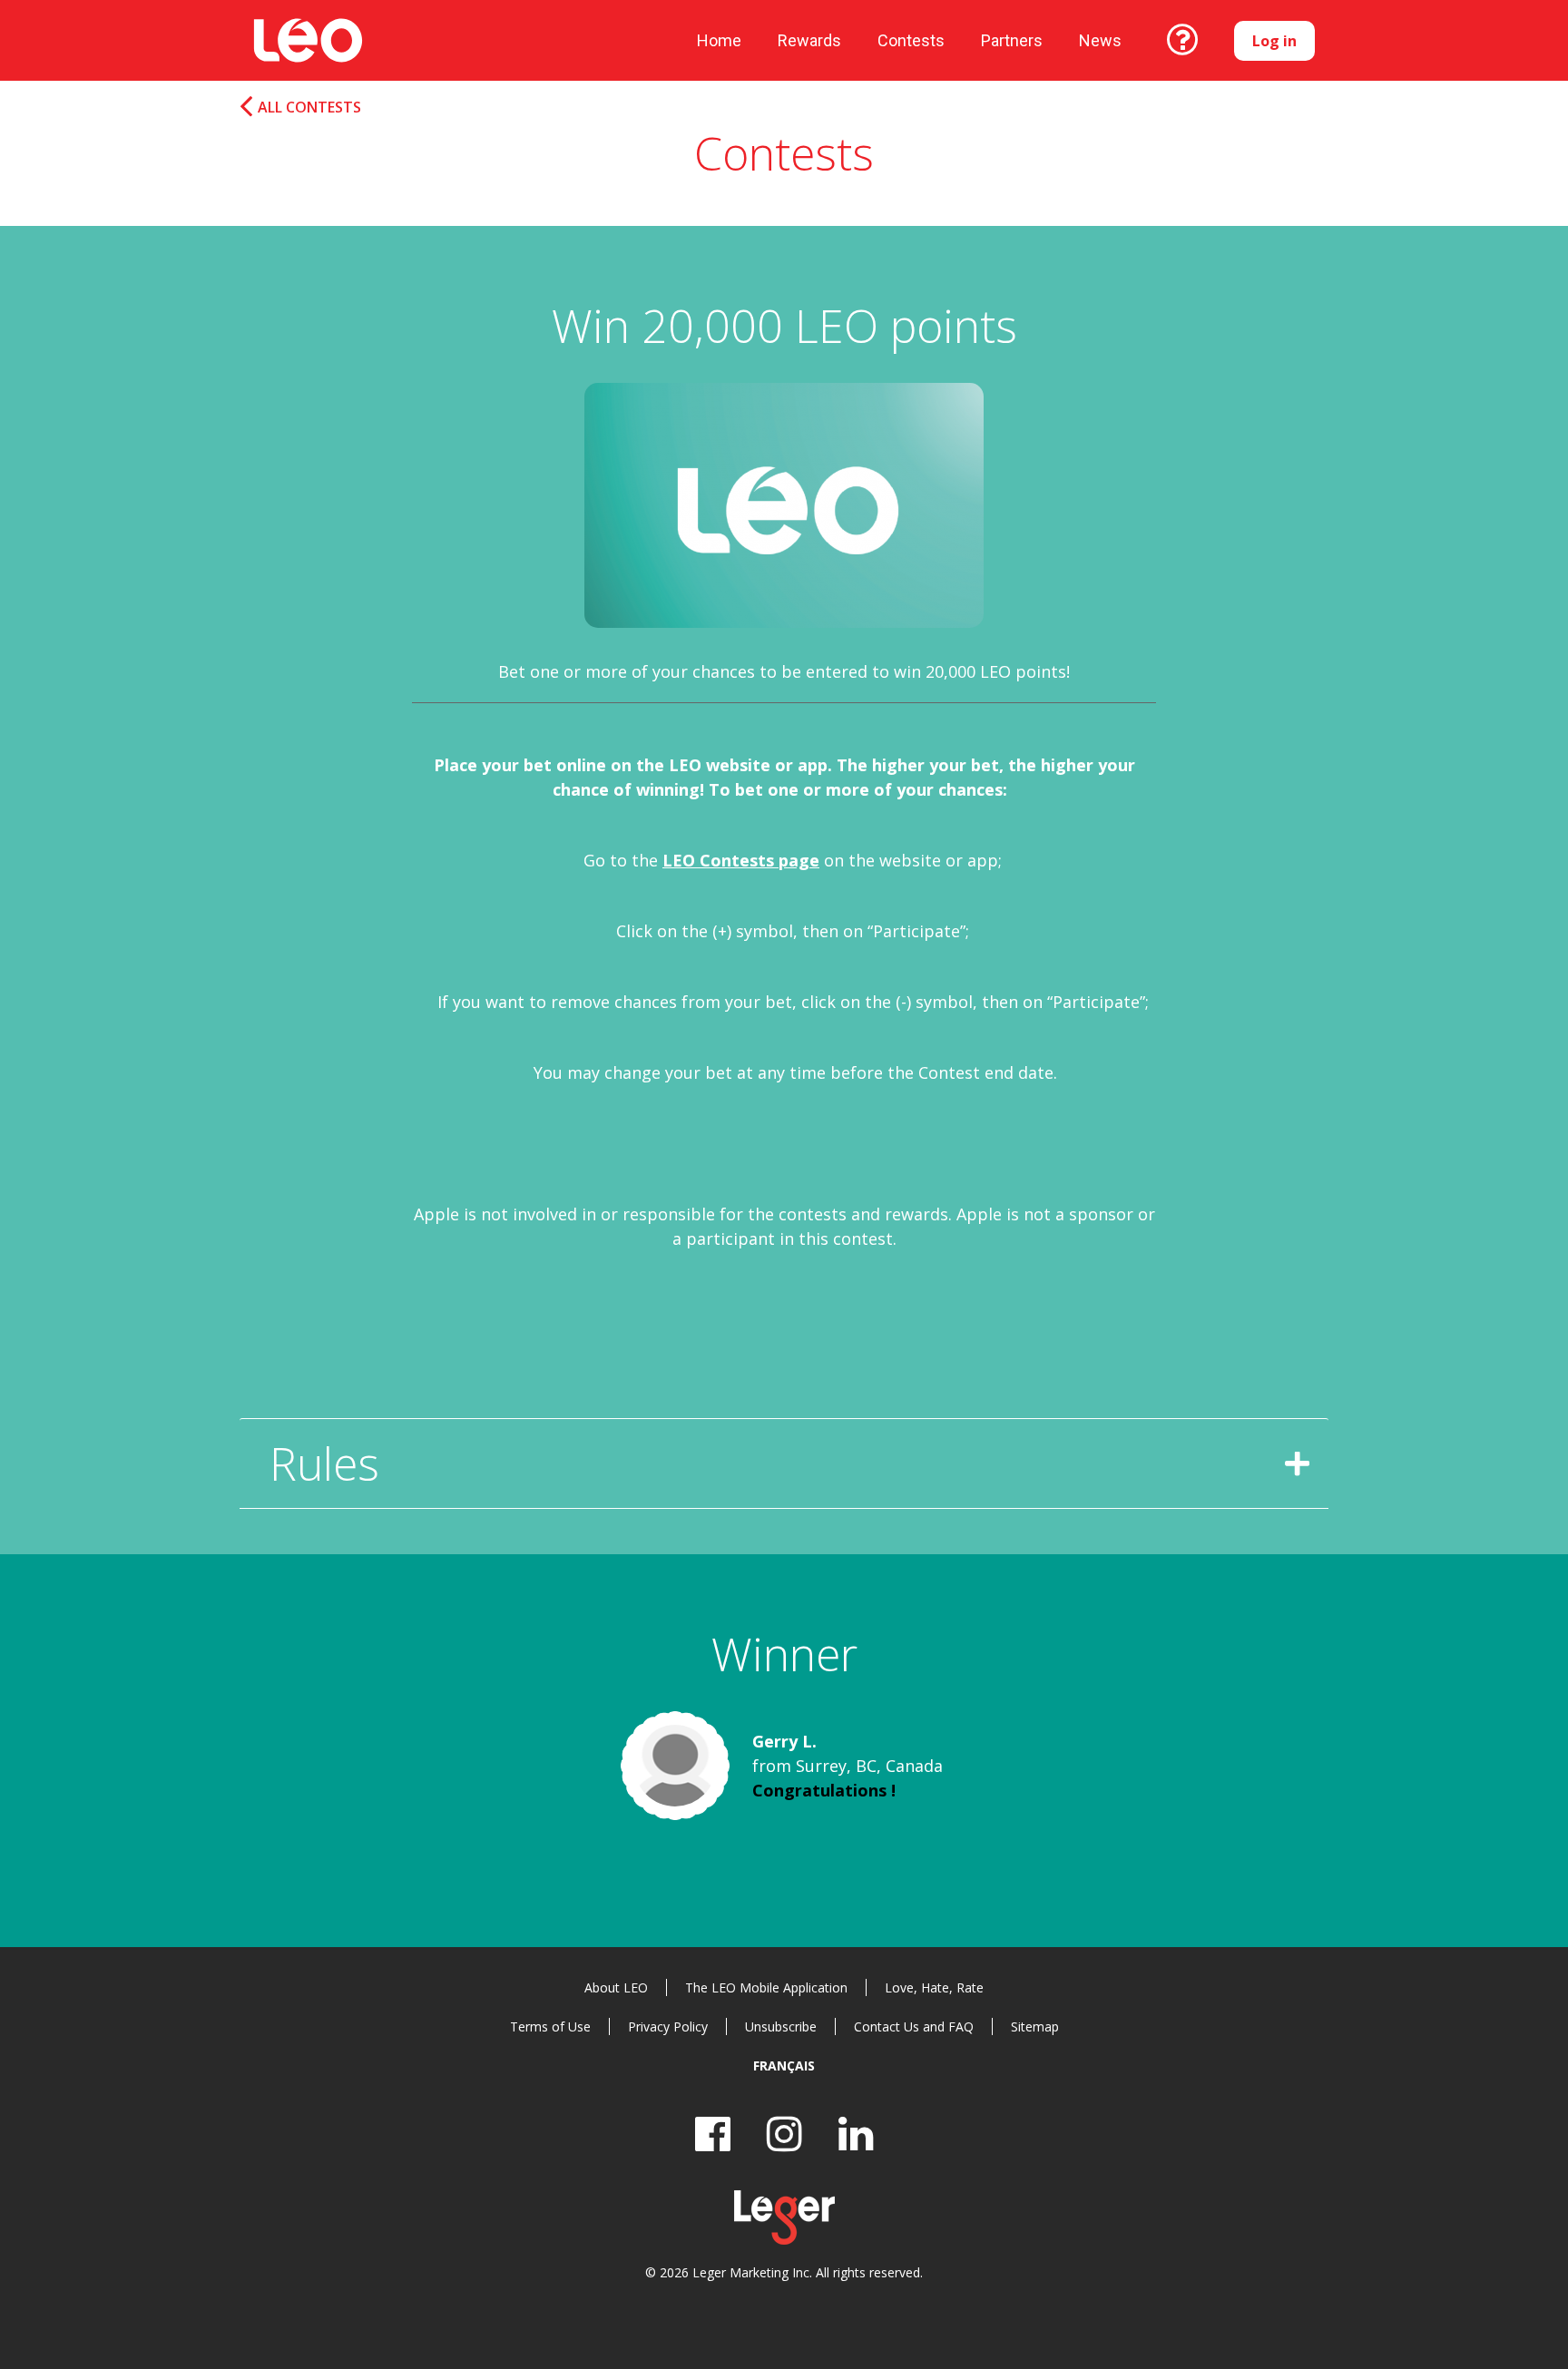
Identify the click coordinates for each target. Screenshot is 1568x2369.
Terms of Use (550, 2026)
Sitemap (1035, 2026)
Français (784, 2066)
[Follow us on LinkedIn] (856, 2134)
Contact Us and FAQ (914, 2026)
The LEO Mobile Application (766, 1987)
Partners (1012, 40)
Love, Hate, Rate (934, 1987)
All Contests (309, 108)
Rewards (809, 40)
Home (719, 40)
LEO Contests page (741, 860)
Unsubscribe (781, 2026)
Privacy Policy (668, 2026)
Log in (1274, 41)
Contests (911, 40)
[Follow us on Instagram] (784, 2134)
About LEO (616, 1987)
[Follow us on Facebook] (713, 2134)
